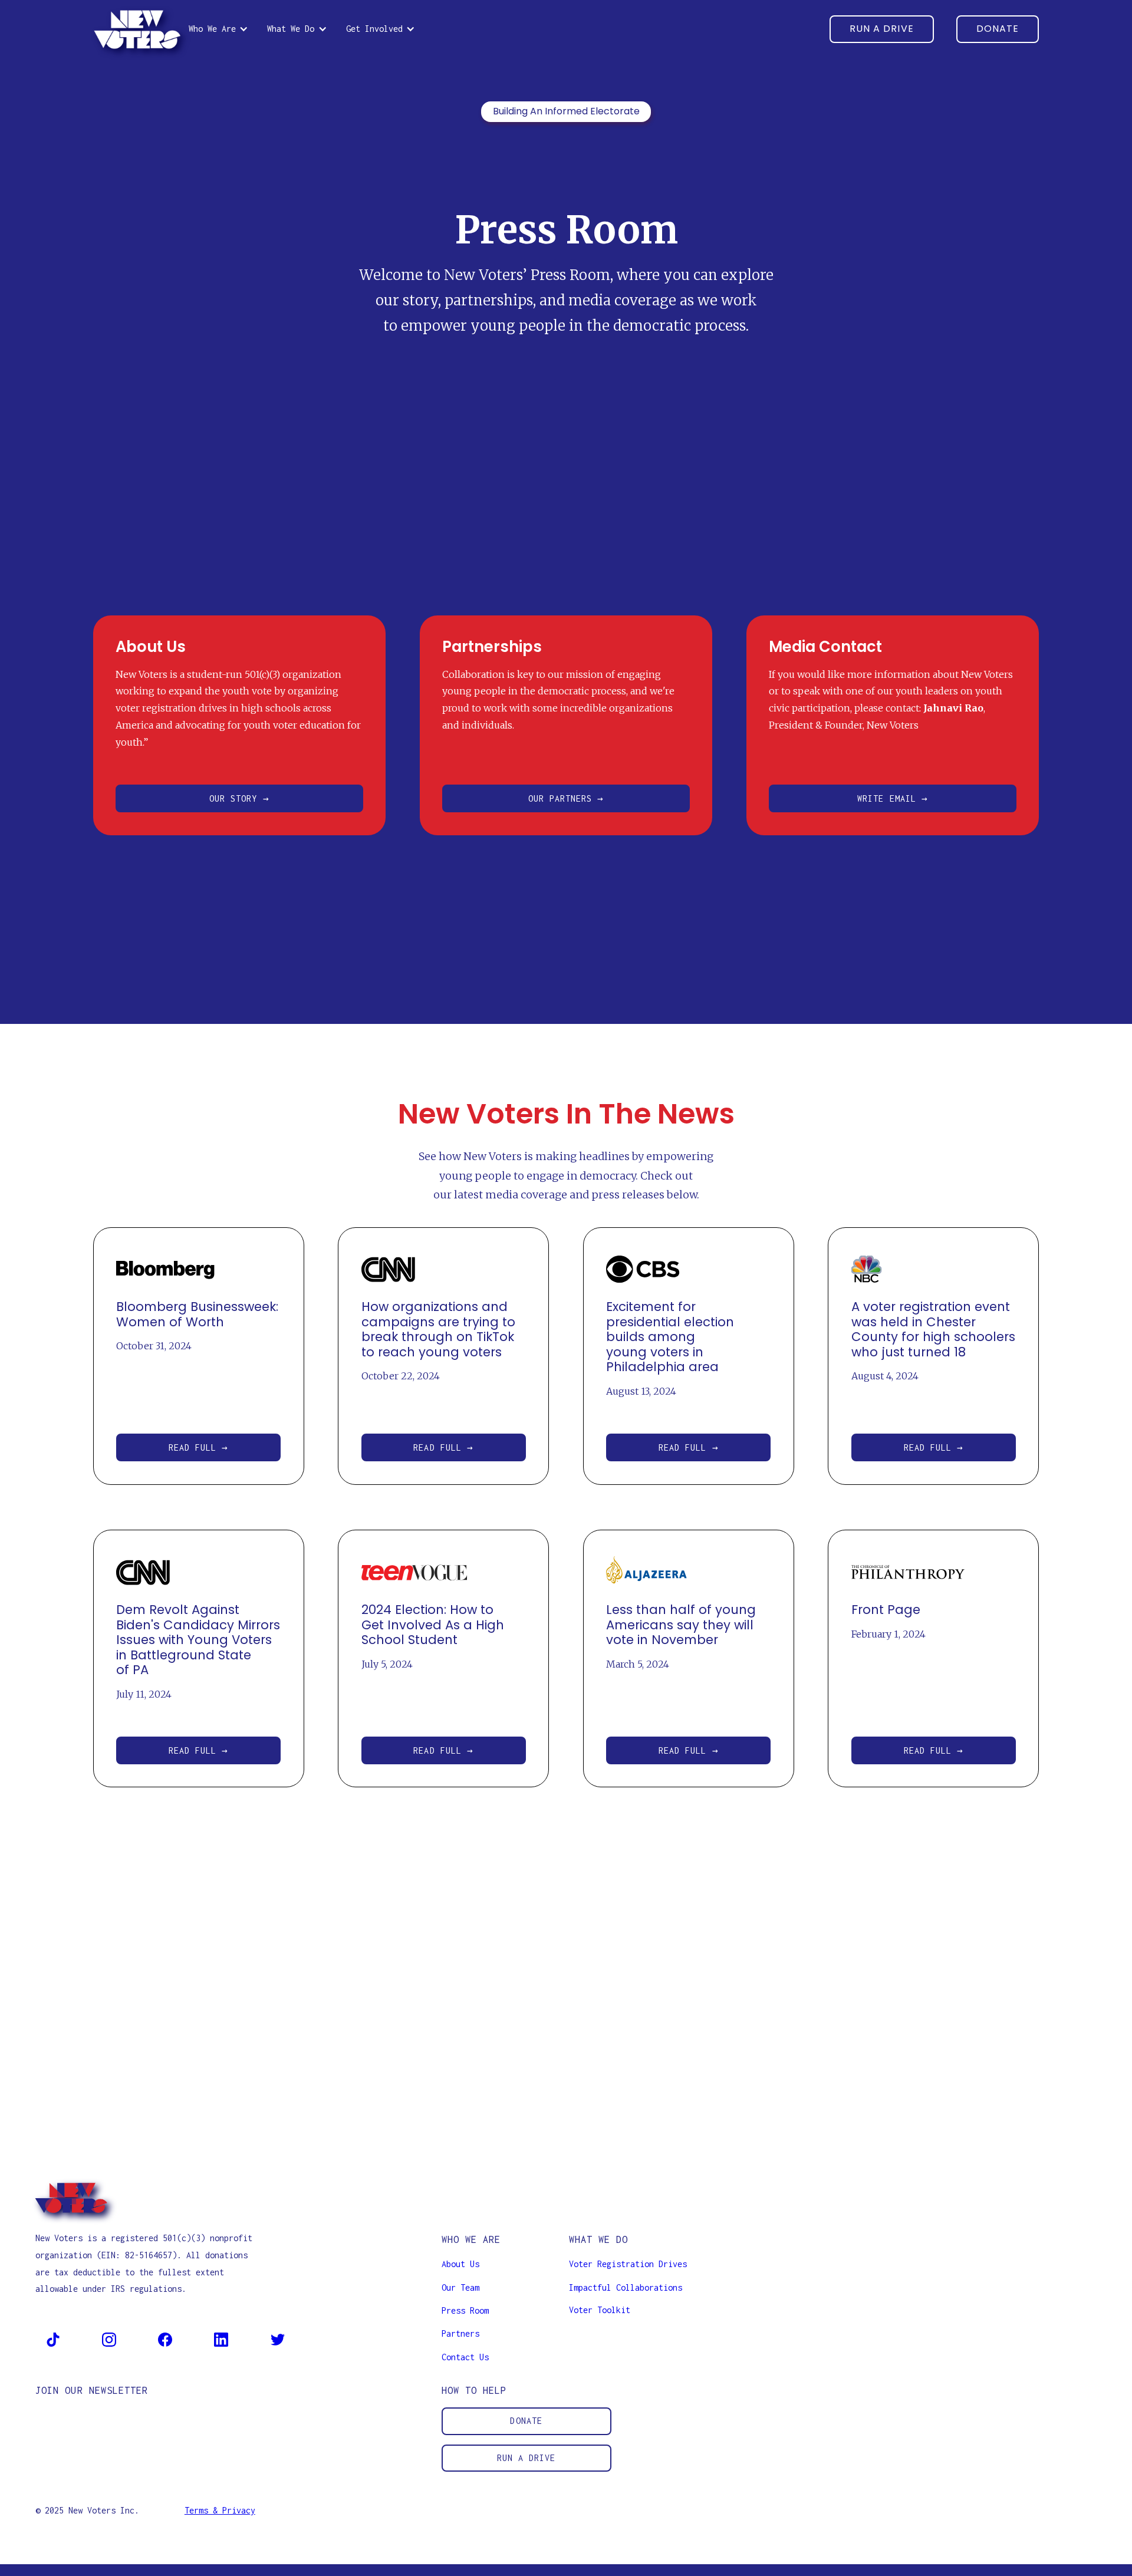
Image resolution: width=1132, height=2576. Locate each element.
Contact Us (465, 2357)
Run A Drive (882, 29)
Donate (998, 29)
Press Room (465, 2310)
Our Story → (239, 798)
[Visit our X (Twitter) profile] (277, 2339)
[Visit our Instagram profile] (109, 2339)
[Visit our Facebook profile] (165, 2339)
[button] (218, 29)
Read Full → (199, 1447)
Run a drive (526, 2458)
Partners (460, 2333)
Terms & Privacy (220, 2510)
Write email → (893, 798)
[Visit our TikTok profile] (53, 2339)
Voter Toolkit (600, 2310)
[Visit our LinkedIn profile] (221, 2339)
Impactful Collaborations (626, 2287)
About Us (460, 2264)
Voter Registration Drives (628, 2264)
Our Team (460, 2287)
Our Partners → (566, 798)
